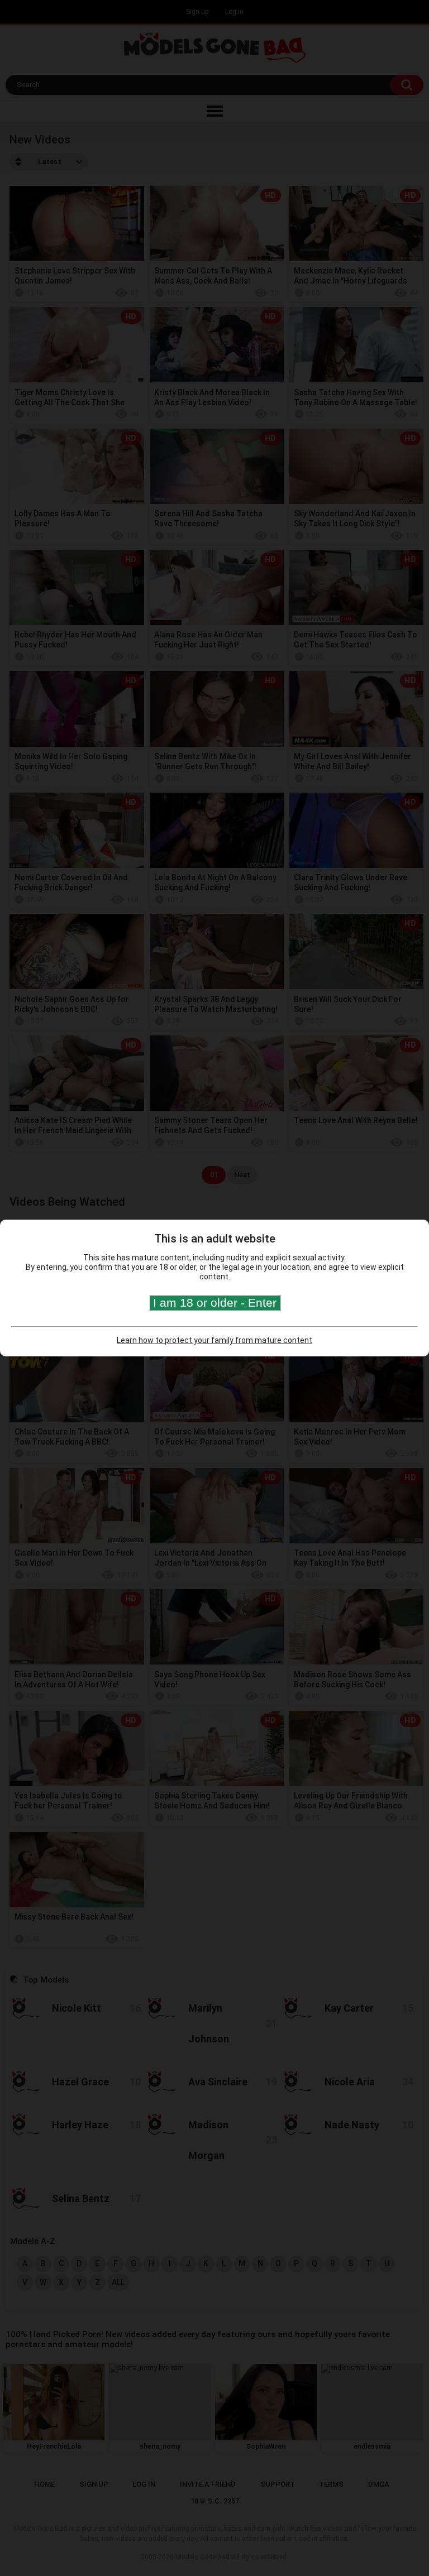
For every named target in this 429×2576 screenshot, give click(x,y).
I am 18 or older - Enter (215, 1303)
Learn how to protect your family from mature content (214, 1340)
